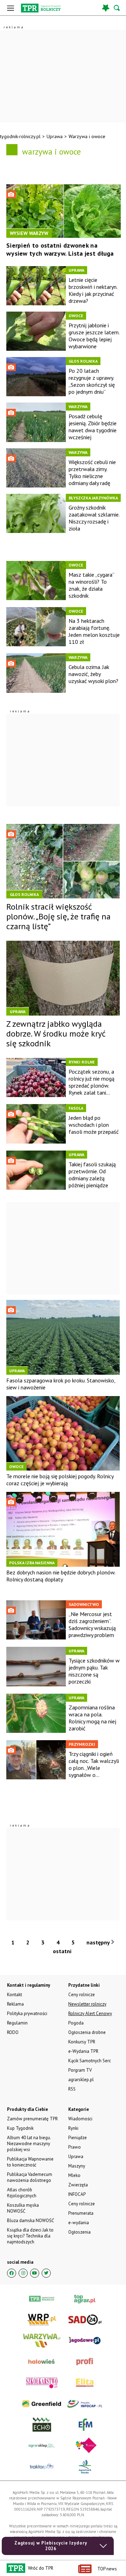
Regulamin (17, 2023)
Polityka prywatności (27, 2013)
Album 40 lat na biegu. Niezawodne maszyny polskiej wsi (29, 2144)
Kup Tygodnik (20, 2128)
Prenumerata (81, 2213)
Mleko (74, 2175)
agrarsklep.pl (81, 2080)
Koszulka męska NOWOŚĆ (23, 2208)
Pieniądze (78, 2138)
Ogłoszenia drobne (87, 2032)
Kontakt (15, 1995)
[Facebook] (12, 2273)
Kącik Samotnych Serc (90, 2061)
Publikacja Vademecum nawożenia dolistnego (30, 2177)
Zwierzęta (78, 2185)
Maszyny (77, 2166)
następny (99, 1942)
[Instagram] (23, 2273)
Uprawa (55, 136)
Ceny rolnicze (82, 2204)
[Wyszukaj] (117, 8)
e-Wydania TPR (83, 2051)
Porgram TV (80, 2070)
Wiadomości (80, 2119)
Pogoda (76, 2023)
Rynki (73, 2128)
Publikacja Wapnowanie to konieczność (30, 2162)
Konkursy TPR (82, 2042)
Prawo (75, 2147)
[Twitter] (46, 2273)
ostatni (63, 1951)
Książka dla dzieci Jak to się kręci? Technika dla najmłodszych (30, 2236)
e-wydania (79, 2223)
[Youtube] (35, 2273)
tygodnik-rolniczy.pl (20, 136)
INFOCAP (77, 2194)
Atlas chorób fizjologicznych (22, 2193)
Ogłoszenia (79, 2232)
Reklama (15, 2004)
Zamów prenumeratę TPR (32, 2119)
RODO (13, 2032)
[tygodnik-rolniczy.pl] (41, 8)
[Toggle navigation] (10, 8)
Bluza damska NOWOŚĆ (30, 2221)
